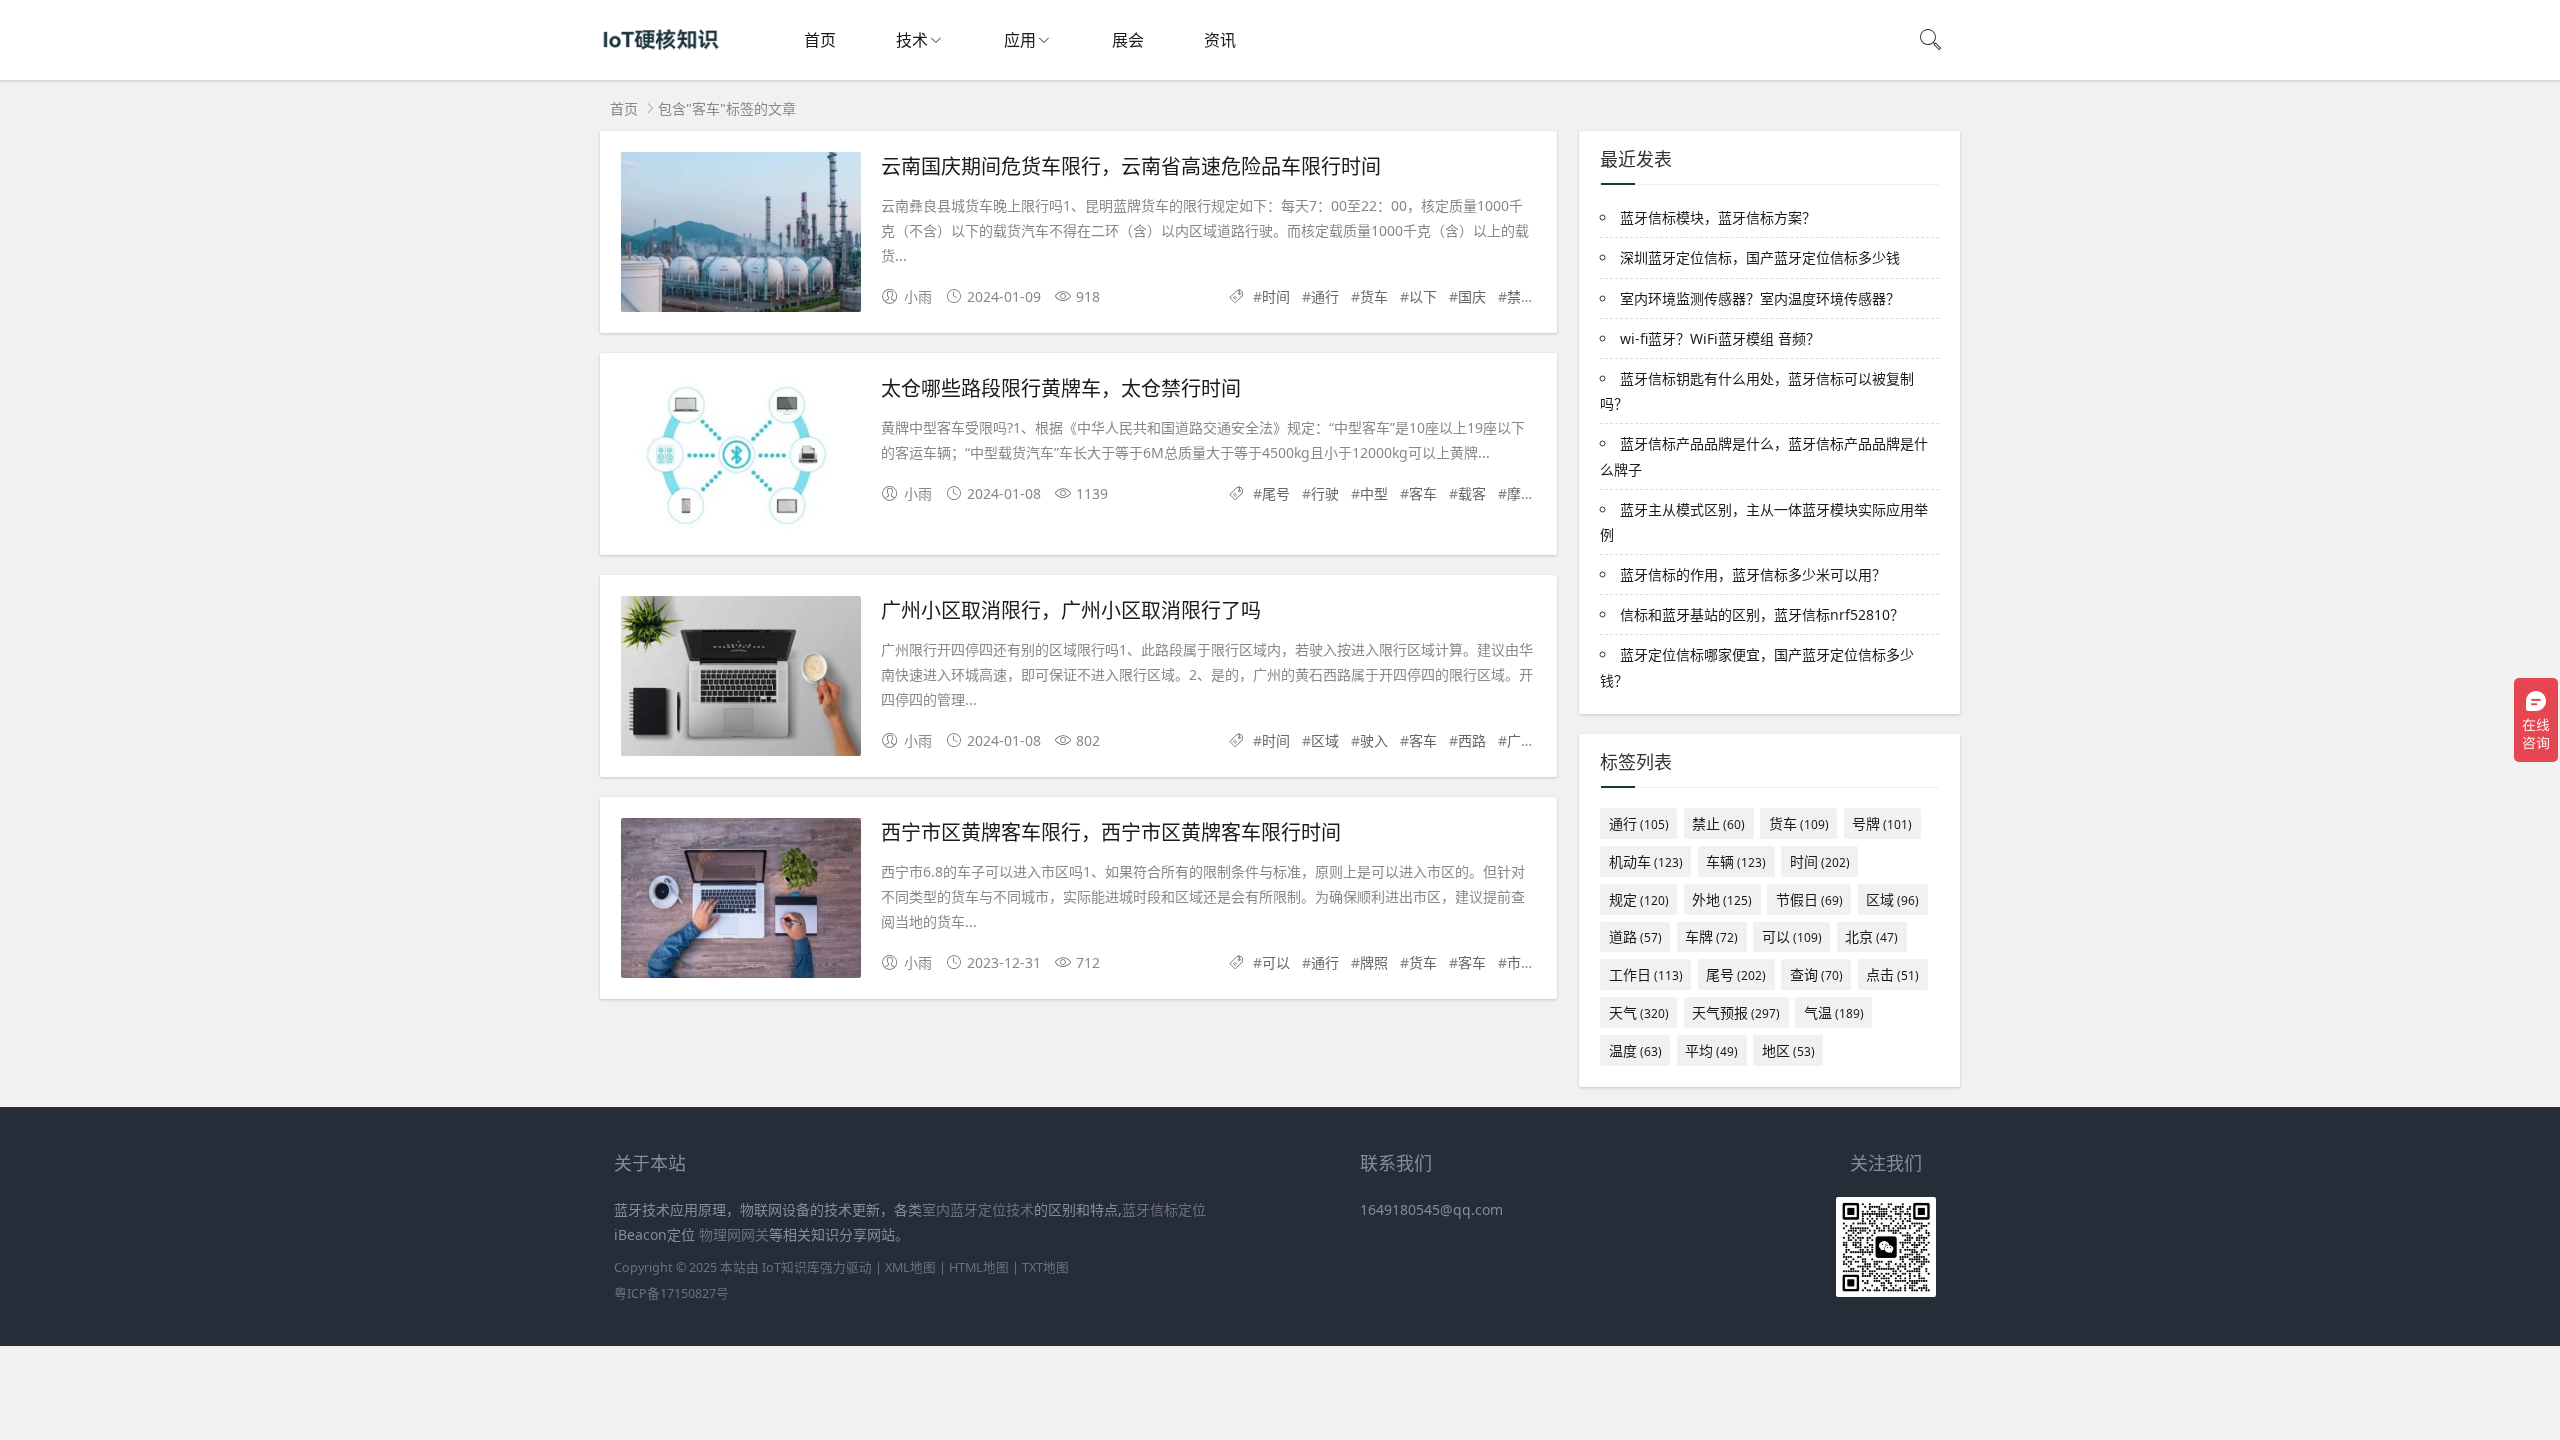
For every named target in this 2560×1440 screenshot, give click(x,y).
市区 (1521, 962)
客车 (1423, 493)
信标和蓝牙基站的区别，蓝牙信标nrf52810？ (1762, 614)
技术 (912, 40)
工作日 (1646, 974)
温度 (1635, 1050)
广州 (1521, 740)
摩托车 (1528, 493)
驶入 (1374, 740)
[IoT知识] (660, 60)
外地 (1722, 899)
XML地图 (910, 1267)
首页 (820, 40)
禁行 (1521, 296)
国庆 (1472, 296)
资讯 (1220, 40)
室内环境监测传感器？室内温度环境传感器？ (1760, 298)
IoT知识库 (791, 1267)
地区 (1788, 1050)
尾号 (1276, 493)
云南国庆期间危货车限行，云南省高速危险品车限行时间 (1131, 165)
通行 (1325, 296)
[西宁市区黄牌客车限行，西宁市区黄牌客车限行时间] (741, 901)
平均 (1711, 1050)
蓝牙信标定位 (1164, 1209)
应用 (1020, 40)
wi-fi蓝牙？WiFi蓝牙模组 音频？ (1720, 338)
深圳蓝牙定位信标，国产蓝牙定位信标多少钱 (1760, 257)
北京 (1871, 936)
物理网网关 (734, 1234)
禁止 (1718, 823)
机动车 (1646, 861)
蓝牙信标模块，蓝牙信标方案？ (1718, 217)
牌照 (1374, 962)
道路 (1635, 936)
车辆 (1736, 861)
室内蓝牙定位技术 (978, 1209)
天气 (1639, 1012)
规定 (1639, 899)
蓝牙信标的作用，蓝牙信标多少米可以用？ (1753, 574)
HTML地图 (979, 1267)
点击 (1892, 974)
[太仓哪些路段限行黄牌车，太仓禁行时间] (741, 457)
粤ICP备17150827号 (671, 1293)
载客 (1472, 493)
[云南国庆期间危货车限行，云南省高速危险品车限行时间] (741, 235)
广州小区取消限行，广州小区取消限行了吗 (1071, 609)
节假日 (1809, 899)
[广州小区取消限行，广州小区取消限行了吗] (741, 679)
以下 (1423, 296)
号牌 (1882, 823)
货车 (1374, 296)
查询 (1816, 974)
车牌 (1711, 936)
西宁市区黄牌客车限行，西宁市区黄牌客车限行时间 (1111, 831)
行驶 (1325, 493)
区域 (1325, 740)
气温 (1834, 1012)
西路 (1472, 740)
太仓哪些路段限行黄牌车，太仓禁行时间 (1061, 387)
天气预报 (1736, 1012)
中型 (1374, 493)
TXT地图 (1045, 1267)
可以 (1276, 962)
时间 (1276, 296)
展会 (1128, 40)
